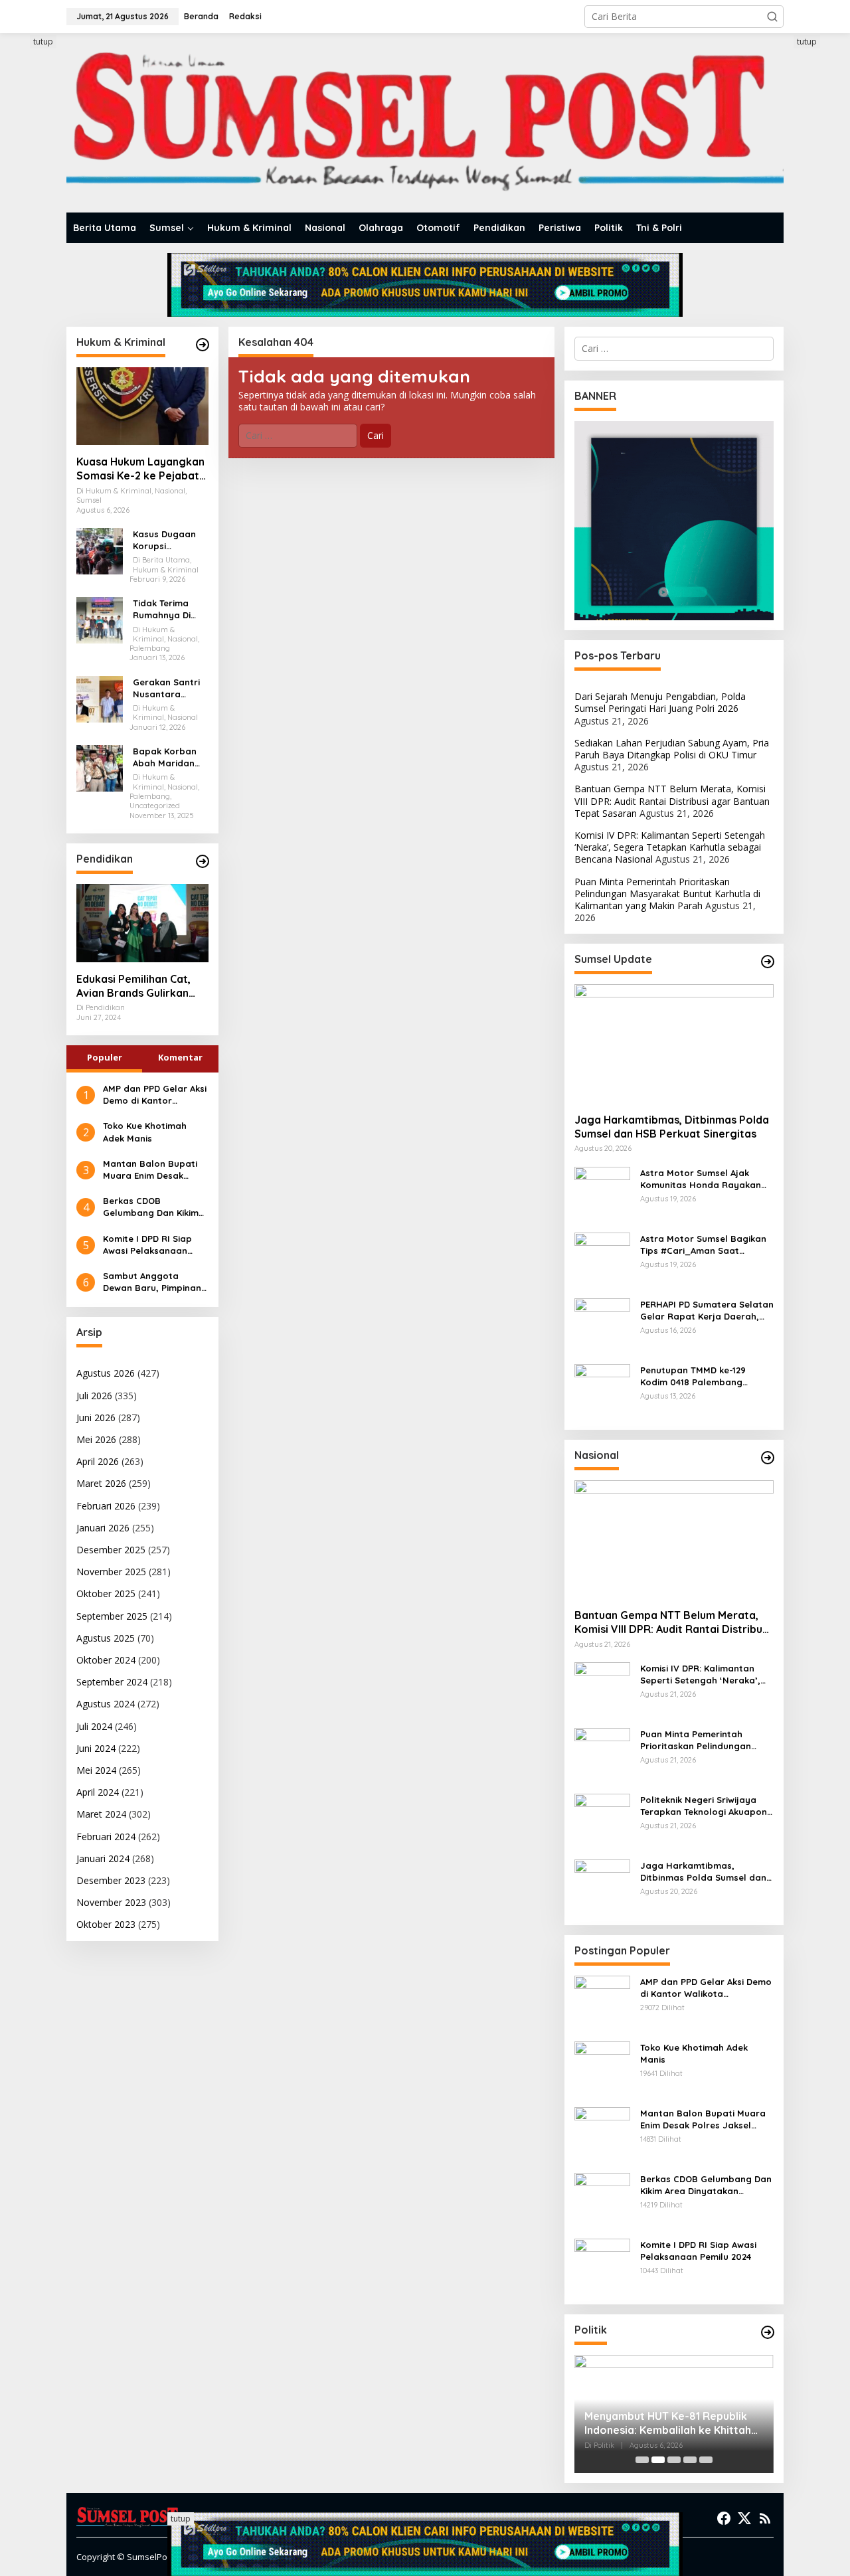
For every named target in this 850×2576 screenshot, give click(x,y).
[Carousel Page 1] (642, 2460)
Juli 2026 (94, 1396)
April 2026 (98, 1461)
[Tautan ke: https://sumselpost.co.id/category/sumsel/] (768, 962)
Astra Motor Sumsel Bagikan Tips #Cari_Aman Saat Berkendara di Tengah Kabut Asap (704, 1245)
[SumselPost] (425, 123)
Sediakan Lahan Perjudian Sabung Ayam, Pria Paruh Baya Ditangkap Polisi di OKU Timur (672, 749)
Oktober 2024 (106, 1660)
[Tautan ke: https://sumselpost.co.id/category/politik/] (768, 2332)
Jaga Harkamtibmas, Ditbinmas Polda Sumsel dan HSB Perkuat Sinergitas (672, 1127)
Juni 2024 (96, 1748)
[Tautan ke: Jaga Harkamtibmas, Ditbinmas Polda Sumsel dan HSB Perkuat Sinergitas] (674, 1043)
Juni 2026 (96, 1417)
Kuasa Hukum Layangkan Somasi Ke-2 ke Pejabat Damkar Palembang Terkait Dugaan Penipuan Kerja (141, 469)
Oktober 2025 (106, 1593)
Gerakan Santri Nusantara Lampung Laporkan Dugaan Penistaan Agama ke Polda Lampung (169, 688)
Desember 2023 (111, 1880)
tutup (43, 42)
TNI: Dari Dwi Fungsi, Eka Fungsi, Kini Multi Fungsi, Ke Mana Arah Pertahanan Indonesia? (666, 2423)
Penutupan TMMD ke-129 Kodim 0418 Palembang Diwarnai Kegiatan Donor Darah (695, 1376)
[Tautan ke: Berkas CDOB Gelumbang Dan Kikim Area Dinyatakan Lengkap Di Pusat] (602, 2200)
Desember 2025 (111, 1550)
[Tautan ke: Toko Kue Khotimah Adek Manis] (602, 2068)
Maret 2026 (101, 1483)
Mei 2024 (96, 1770)
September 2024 (112, 1682)
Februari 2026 (106, 1506)
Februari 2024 (106, 1837)
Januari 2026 (103, 1528)
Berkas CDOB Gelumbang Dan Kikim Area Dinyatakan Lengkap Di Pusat (151, 1207)
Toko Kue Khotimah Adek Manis (145, 1132)
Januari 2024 (103, 1858)
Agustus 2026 (106, 1373)
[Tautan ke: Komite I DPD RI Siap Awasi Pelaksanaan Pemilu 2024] (602, 2266)
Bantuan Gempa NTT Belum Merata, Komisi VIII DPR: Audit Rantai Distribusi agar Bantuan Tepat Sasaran (672, 801)
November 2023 (111, 1902)
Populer (105, 1057)
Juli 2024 (94, 1726)
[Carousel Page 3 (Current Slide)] (674, 2460)
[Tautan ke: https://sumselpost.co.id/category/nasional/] (768, 1458)
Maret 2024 (101, 1814)
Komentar (180, 1057)
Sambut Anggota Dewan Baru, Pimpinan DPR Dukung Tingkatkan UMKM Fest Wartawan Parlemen (155, 1282)
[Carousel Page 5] (706, 2460)
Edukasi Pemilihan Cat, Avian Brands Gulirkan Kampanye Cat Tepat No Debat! (139, 986)
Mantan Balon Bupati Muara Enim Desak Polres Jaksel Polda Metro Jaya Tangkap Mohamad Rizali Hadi (150, 1170)
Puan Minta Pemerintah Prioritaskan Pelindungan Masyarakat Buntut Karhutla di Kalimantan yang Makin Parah (667, 894)
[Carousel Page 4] (690, 2460)
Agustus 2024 (106, 1704)
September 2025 (112, 1616)
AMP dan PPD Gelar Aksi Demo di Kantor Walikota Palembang (155, 1095)
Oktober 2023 (106, 1924)
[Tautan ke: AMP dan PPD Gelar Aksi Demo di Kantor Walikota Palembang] (602, 2003)
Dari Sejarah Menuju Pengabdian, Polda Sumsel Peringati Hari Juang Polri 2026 (660, 702)
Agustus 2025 (106, 1638)
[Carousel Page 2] (658, 2460)
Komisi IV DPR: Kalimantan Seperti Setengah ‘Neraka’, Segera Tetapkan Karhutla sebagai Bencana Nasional (670, 847)
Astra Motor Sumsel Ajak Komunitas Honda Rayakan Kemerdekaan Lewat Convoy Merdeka (703, 1179)
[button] (772, 17)
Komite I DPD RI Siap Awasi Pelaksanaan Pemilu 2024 (147, 1245)
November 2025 (111, 1572)
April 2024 (98, 1792)
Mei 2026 (96, 1439)
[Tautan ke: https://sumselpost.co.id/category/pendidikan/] (203, 861)
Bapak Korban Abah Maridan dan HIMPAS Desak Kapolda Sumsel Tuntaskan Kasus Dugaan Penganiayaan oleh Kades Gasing (170, 757)
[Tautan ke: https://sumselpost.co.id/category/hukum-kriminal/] (203, 345)
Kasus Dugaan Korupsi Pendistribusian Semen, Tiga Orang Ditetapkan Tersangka (167, 540)
